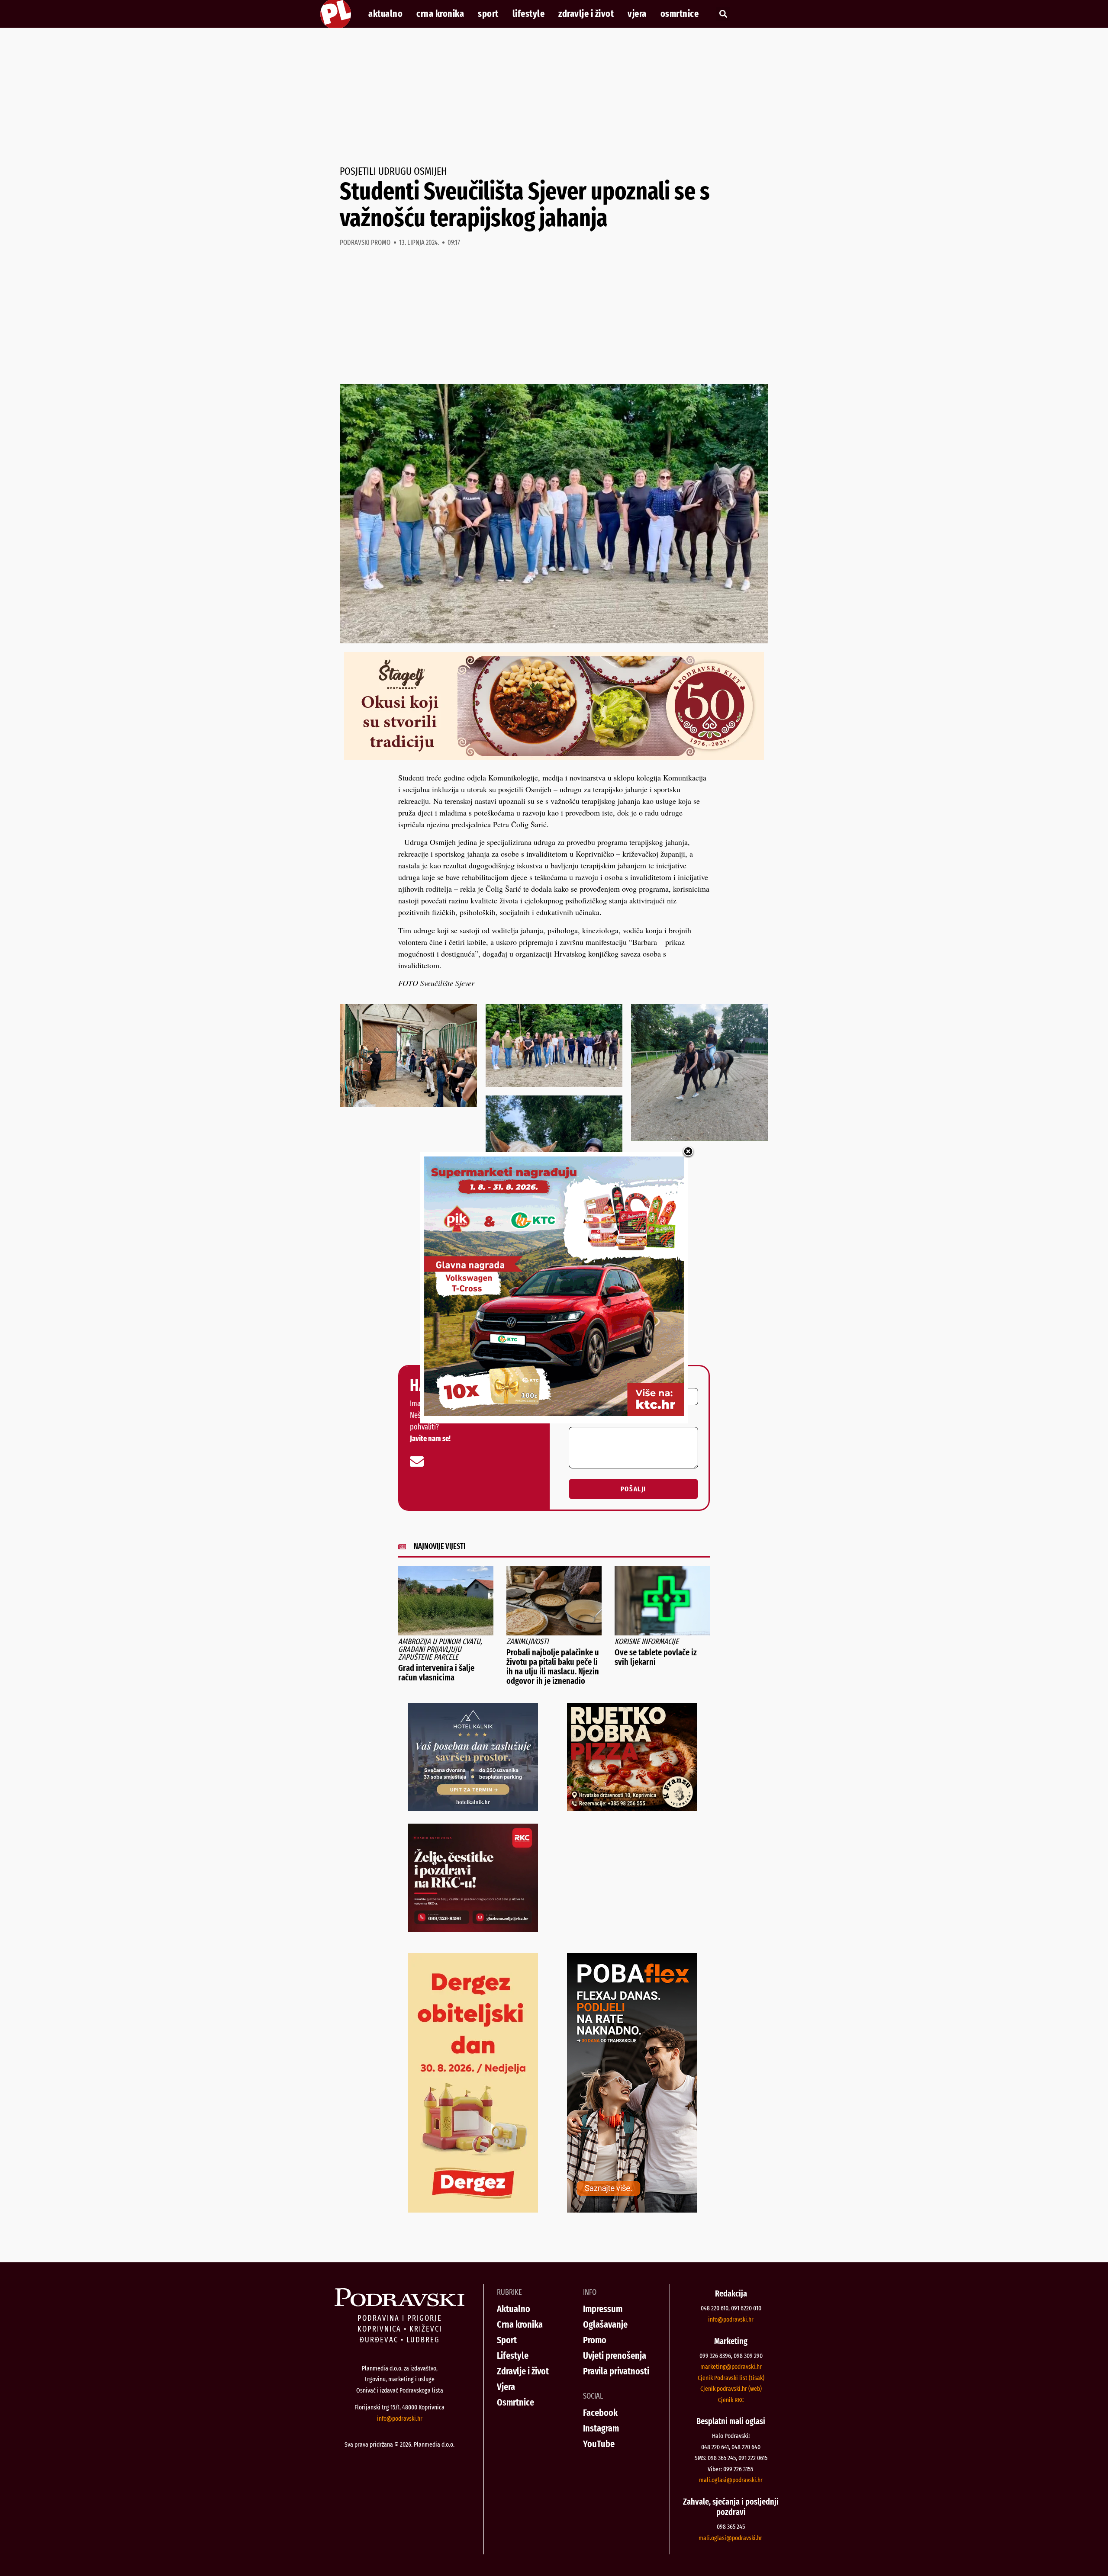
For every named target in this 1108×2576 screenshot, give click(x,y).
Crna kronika (440, 14)
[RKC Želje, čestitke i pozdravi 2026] (473, 1929)
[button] (723, 14)
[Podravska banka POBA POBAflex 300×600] (632, 2210)
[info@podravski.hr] (417, 1461)
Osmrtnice (680, 14)
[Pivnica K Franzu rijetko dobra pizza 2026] (632, 1808)
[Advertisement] (554, 97)
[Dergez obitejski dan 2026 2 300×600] (473, 2210)
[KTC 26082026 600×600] (554, 1413)
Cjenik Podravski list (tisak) (731, 2378)
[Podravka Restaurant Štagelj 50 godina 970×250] (554, 757)
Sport (488, 14)
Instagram (601, 2428)
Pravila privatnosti (616, 2371)
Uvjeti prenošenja (615, 2356)
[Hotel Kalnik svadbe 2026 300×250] (473, 1808)
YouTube (599, 2444)
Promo (595, 2340)
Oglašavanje (605, 2324)
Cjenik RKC (731, 2400)
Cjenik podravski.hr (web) (731, 2389)
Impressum (603, 2309)
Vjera (637, 14)
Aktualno (385, 14)
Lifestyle (529, 14)
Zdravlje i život (586, 14)
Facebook (600, 2413)
